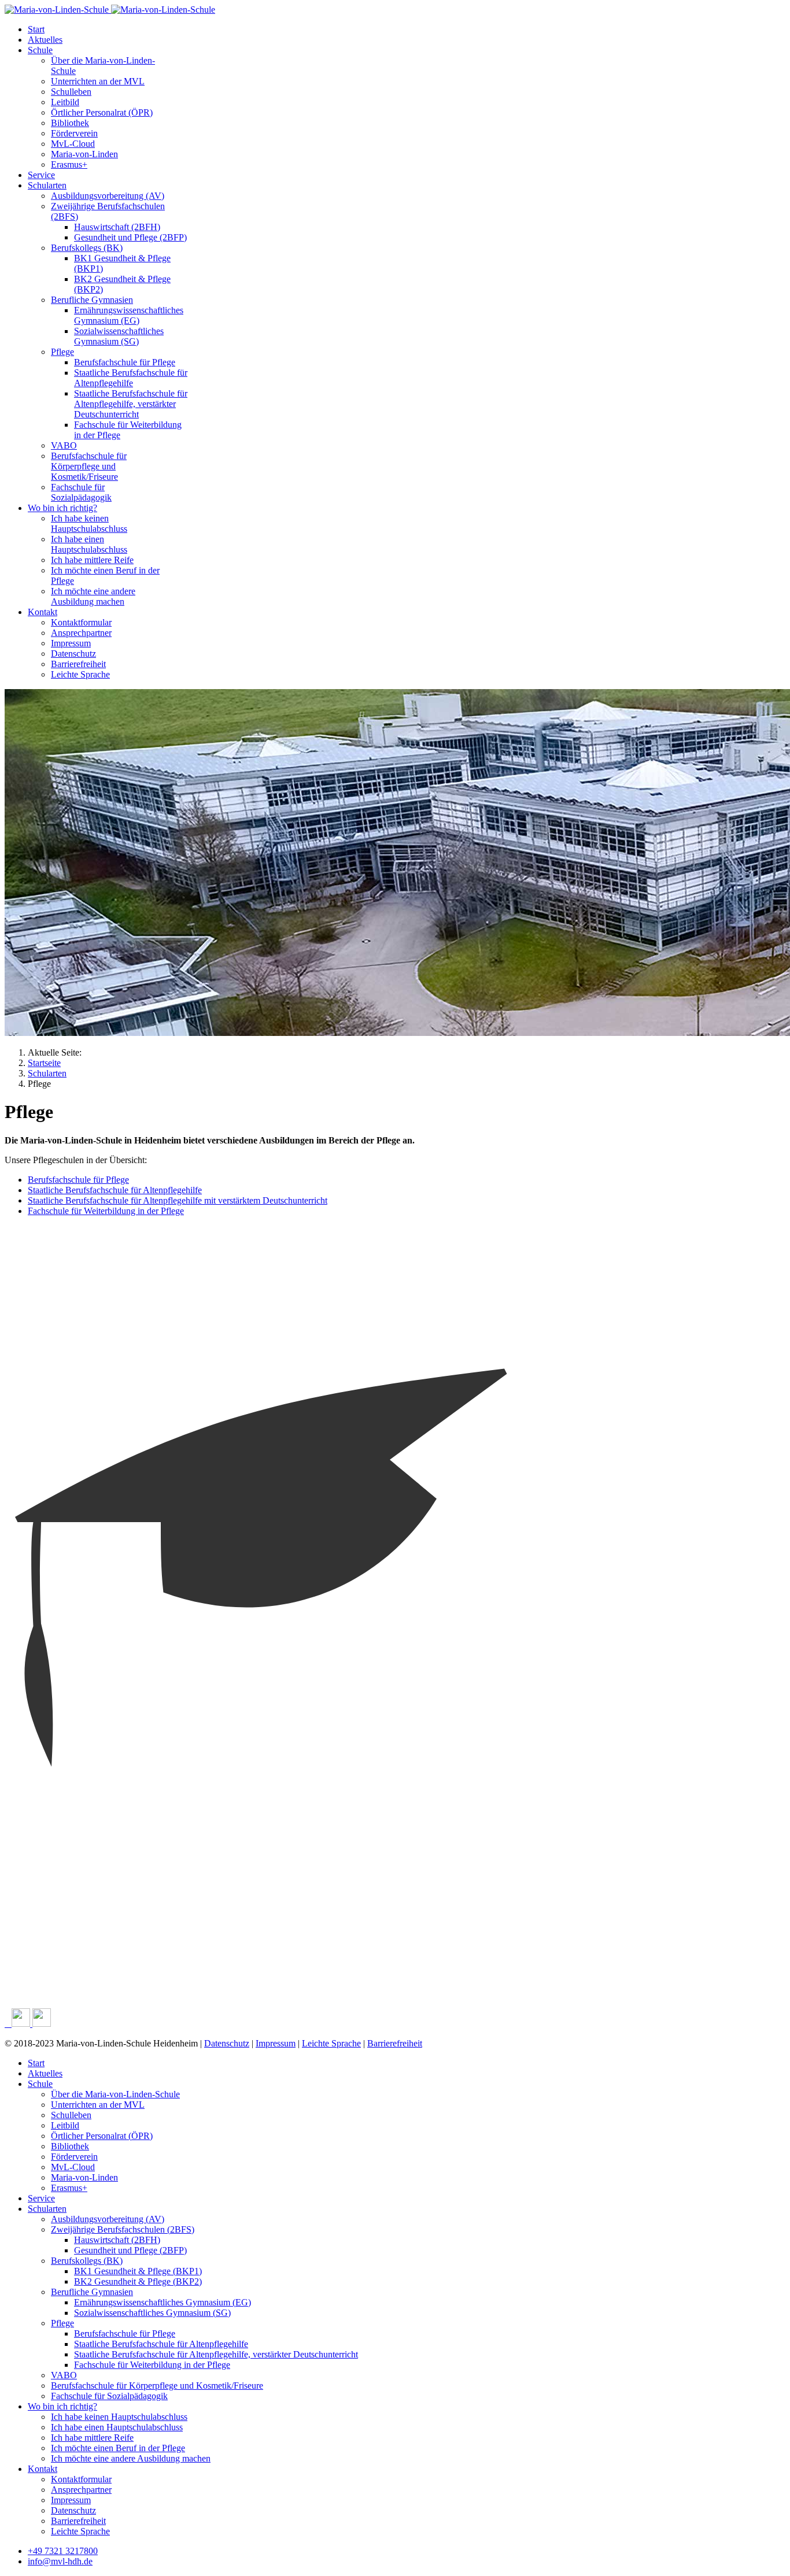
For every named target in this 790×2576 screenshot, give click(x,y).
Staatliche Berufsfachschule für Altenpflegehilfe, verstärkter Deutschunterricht (131, 404)
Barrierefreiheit (78, 664)
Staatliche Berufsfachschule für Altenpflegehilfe (131, 378)
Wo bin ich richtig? (62, 508)
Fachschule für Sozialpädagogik (81, 492)
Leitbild (65, 102)
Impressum (71, 643)
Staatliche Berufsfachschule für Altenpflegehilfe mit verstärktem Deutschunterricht (178, 1200)
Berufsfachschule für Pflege (125, 362)
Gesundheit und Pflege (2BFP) (130, 237)
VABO (64, 445)
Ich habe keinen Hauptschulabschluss (89, 523)
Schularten (47, 185)
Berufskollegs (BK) (87, 248)
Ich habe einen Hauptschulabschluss (89, 544)
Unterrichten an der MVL (98, 81)
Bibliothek (70, 123)
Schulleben (71, 92)
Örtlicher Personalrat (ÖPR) (102, 112)
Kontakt (43, 612)
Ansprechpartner (81, 633)
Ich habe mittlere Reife (92, 560)
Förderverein (74, 133)
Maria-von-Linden (84, 154)
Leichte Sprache (80, 674)
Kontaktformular (81, 622)
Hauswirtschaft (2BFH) (117, 227)
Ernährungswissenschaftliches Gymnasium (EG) (129, 315)
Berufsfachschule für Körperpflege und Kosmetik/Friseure (89, 466)
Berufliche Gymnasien (92, 300)
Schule (40, 50)
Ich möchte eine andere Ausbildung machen (93, 596)
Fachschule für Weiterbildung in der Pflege (106, 1211)
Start (36, 29)
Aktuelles (45, 40)
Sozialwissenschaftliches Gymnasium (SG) (119, 336)
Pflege (62, 352)
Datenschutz (73, 654)
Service (41, 175)
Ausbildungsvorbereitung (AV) (108, 196)
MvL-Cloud (73, 144)
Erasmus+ (69, 164)
